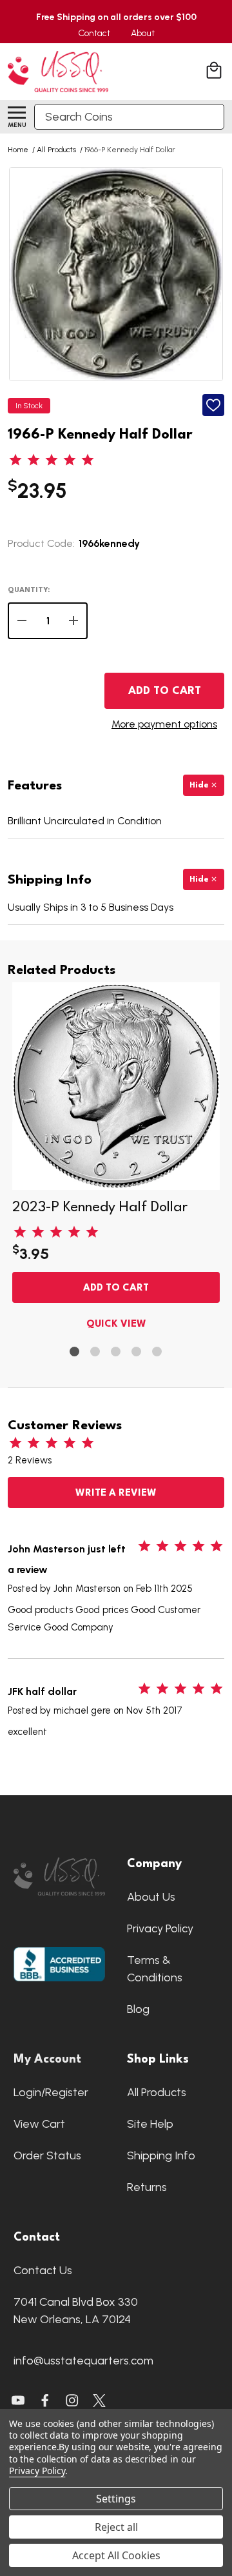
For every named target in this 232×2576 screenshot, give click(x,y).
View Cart (39, 2124)
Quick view (116, 1324)
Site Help (150, 2124)
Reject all (116, 2527)
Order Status (47, 2155)
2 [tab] (96, 1352)
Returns (147, 2187)
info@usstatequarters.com (83, 2361)
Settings (116, 2499)
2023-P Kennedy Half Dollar (100, 1207)
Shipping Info (161, 2155)
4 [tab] (137, 1352)
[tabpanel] (116, 1159)
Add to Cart (165, 691)
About (143, 33)
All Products (157, 2092)
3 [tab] (116, 1352)
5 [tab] (158, 1352)
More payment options (164, 724)
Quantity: (29, 590)
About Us (151, 1897)
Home (18, 150)
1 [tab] (75, 1352)
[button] (59, 1877)
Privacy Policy (160, 1928)
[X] (45, 2401)
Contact (94, 33)
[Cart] (215, 72)
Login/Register (51, 2092)
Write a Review (116, 1493)
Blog (138, 2009)
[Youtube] (18, 2401)
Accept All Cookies (116, 2555)
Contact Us (43, 2270)
